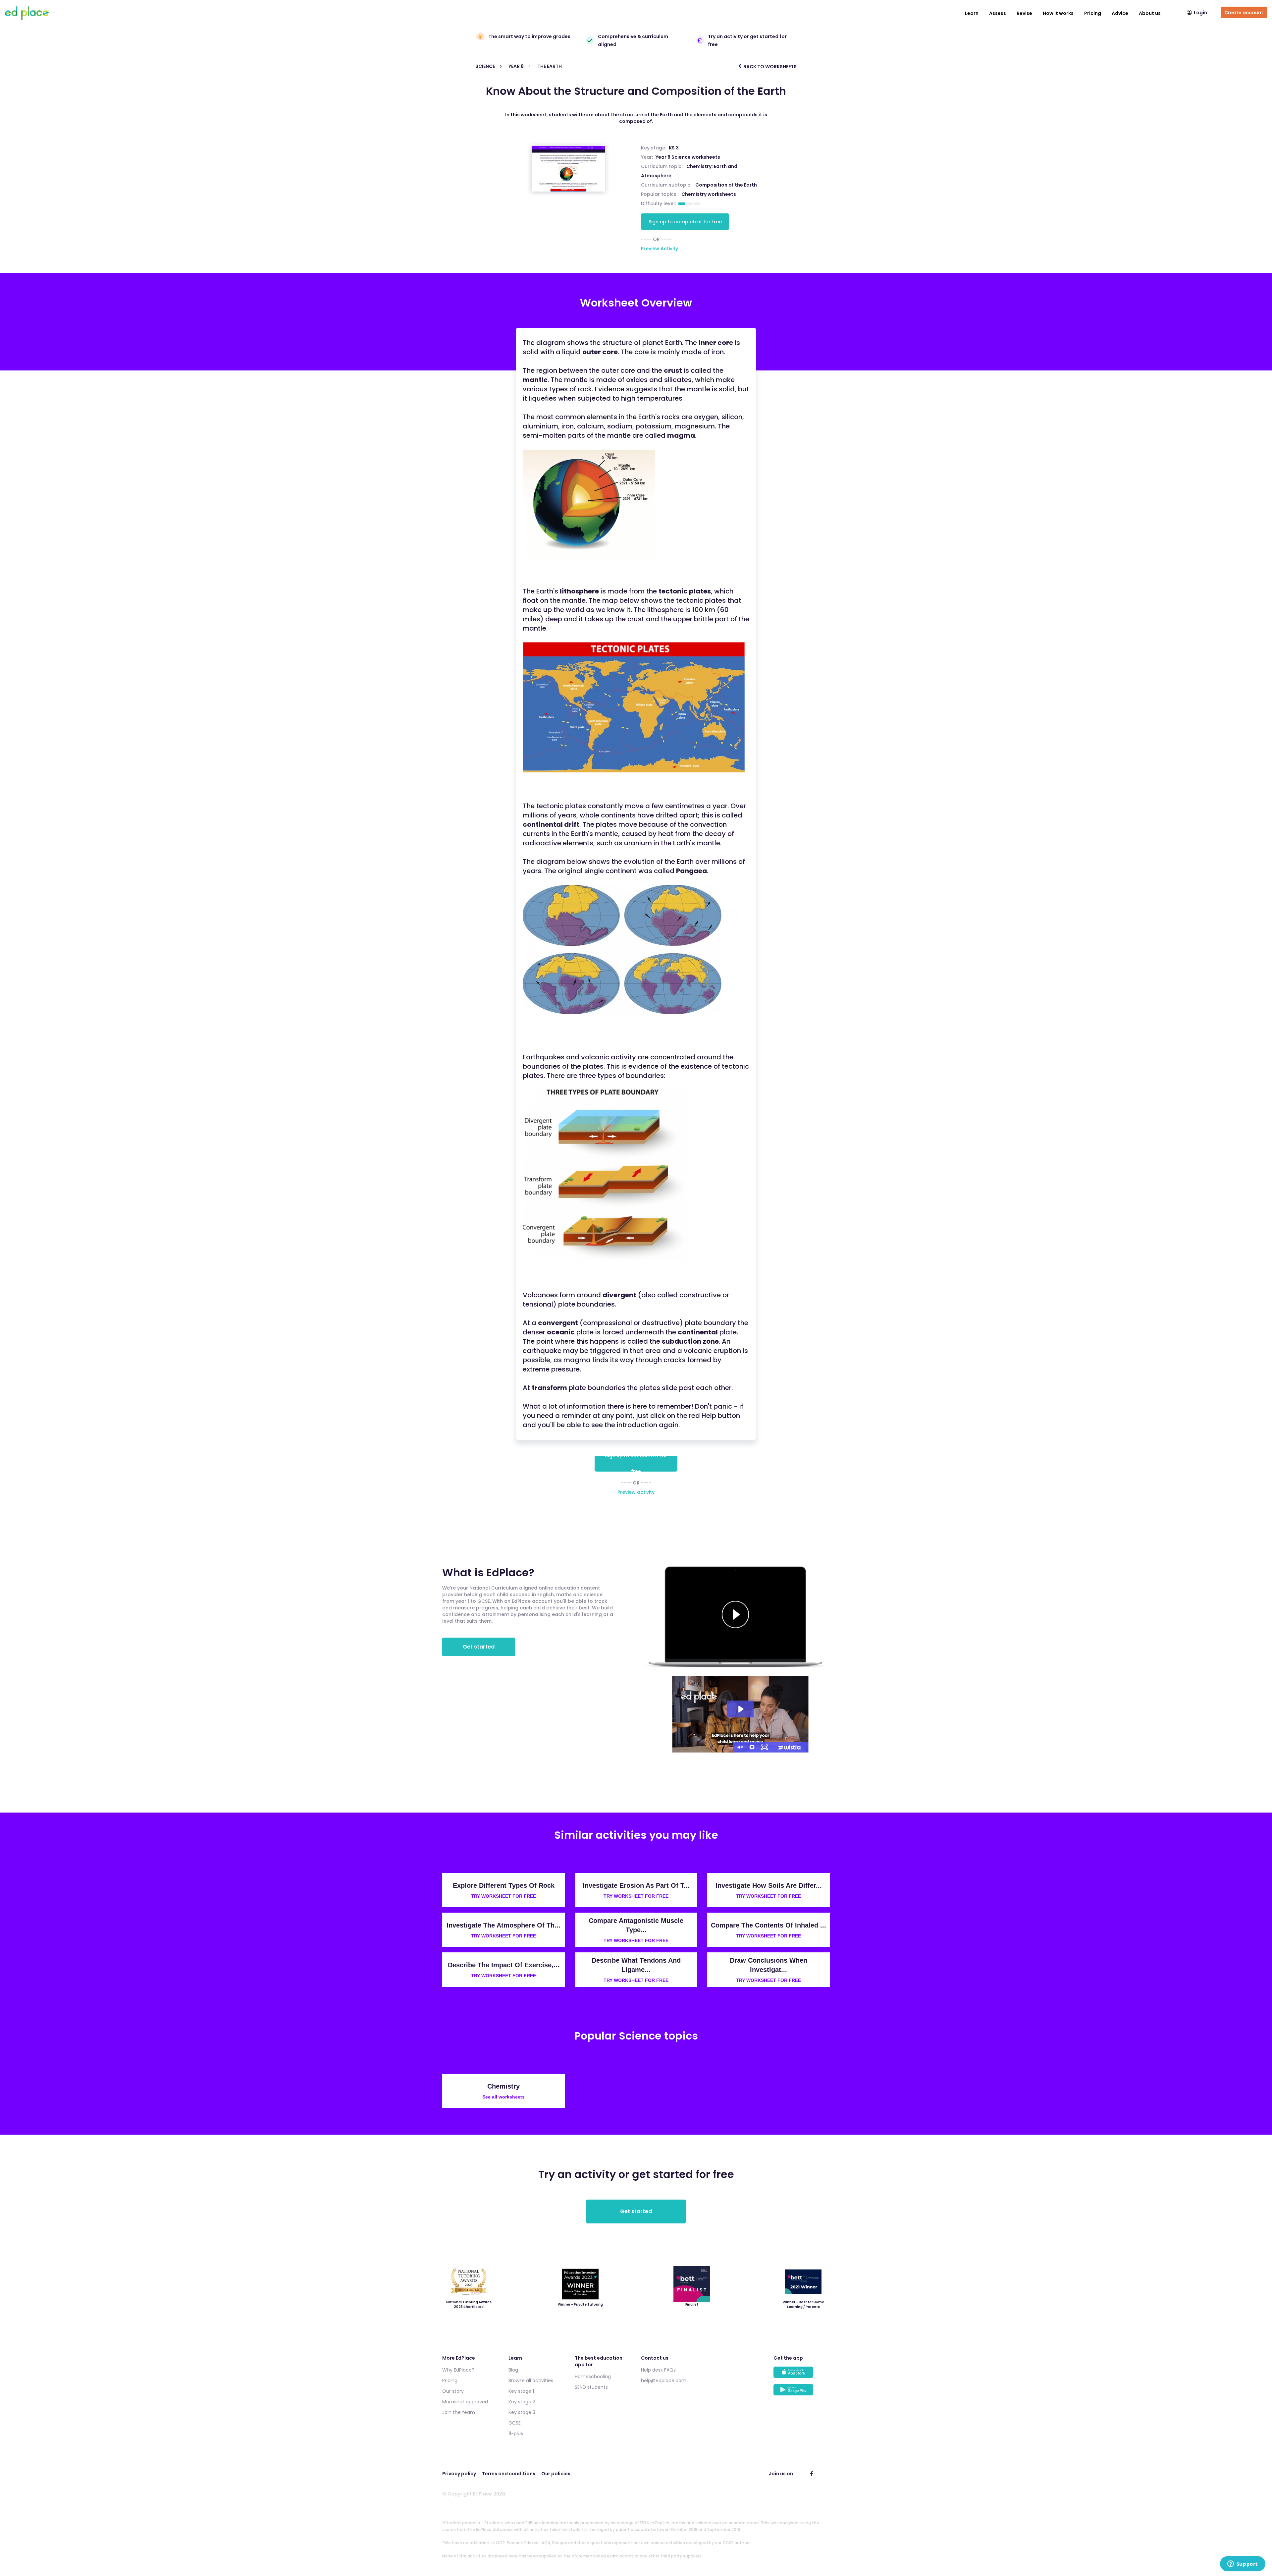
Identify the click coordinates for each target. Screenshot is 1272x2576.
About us (1150, 13)
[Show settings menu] (752, 1747)
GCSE (515, 2423)
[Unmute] (739, 1747)
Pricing (1093, 13)
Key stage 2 (522, 2402)
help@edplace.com (664, 2380)
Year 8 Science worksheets (688, 157)
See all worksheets (503, 2097)
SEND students (591, 2387)
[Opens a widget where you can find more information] (1243, 2564)
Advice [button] (1120, 13)
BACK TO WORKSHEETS (769, 67)
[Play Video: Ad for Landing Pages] (740, 1709)
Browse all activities (531, 2380)
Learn (972, 13)
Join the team (459, 2412)
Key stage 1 (521, 2391)
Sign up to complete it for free (685, 222)
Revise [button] (1024, 13)
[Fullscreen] (765, 1747)
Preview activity (636, 1492)
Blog (513, 2370)
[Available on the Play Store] (802, 2393)
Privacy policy (459, 2474)
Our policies (556, 2474)
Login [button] (1200, 13)
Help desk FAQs (658, 2370)
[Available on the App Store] (802, 2375)
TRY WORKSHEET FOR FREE (503, 1896)
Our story (453, 2391)
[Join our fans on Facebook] (812, 2474)
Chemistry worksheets (709, 194)
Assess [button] (998, 13)
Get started (479, 1647)
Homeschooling (593, 2377)
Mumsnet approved (465, 2402)
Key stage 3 (522, 2412)
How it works (1058, 13)
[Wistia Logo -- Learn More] (790, 1747)
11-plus (516, 2434)
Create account (1244, 13)
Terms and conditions (509, 2474)
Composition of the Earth (726, 185)
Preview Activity (660, 249)
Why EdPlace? (458, 2370)
